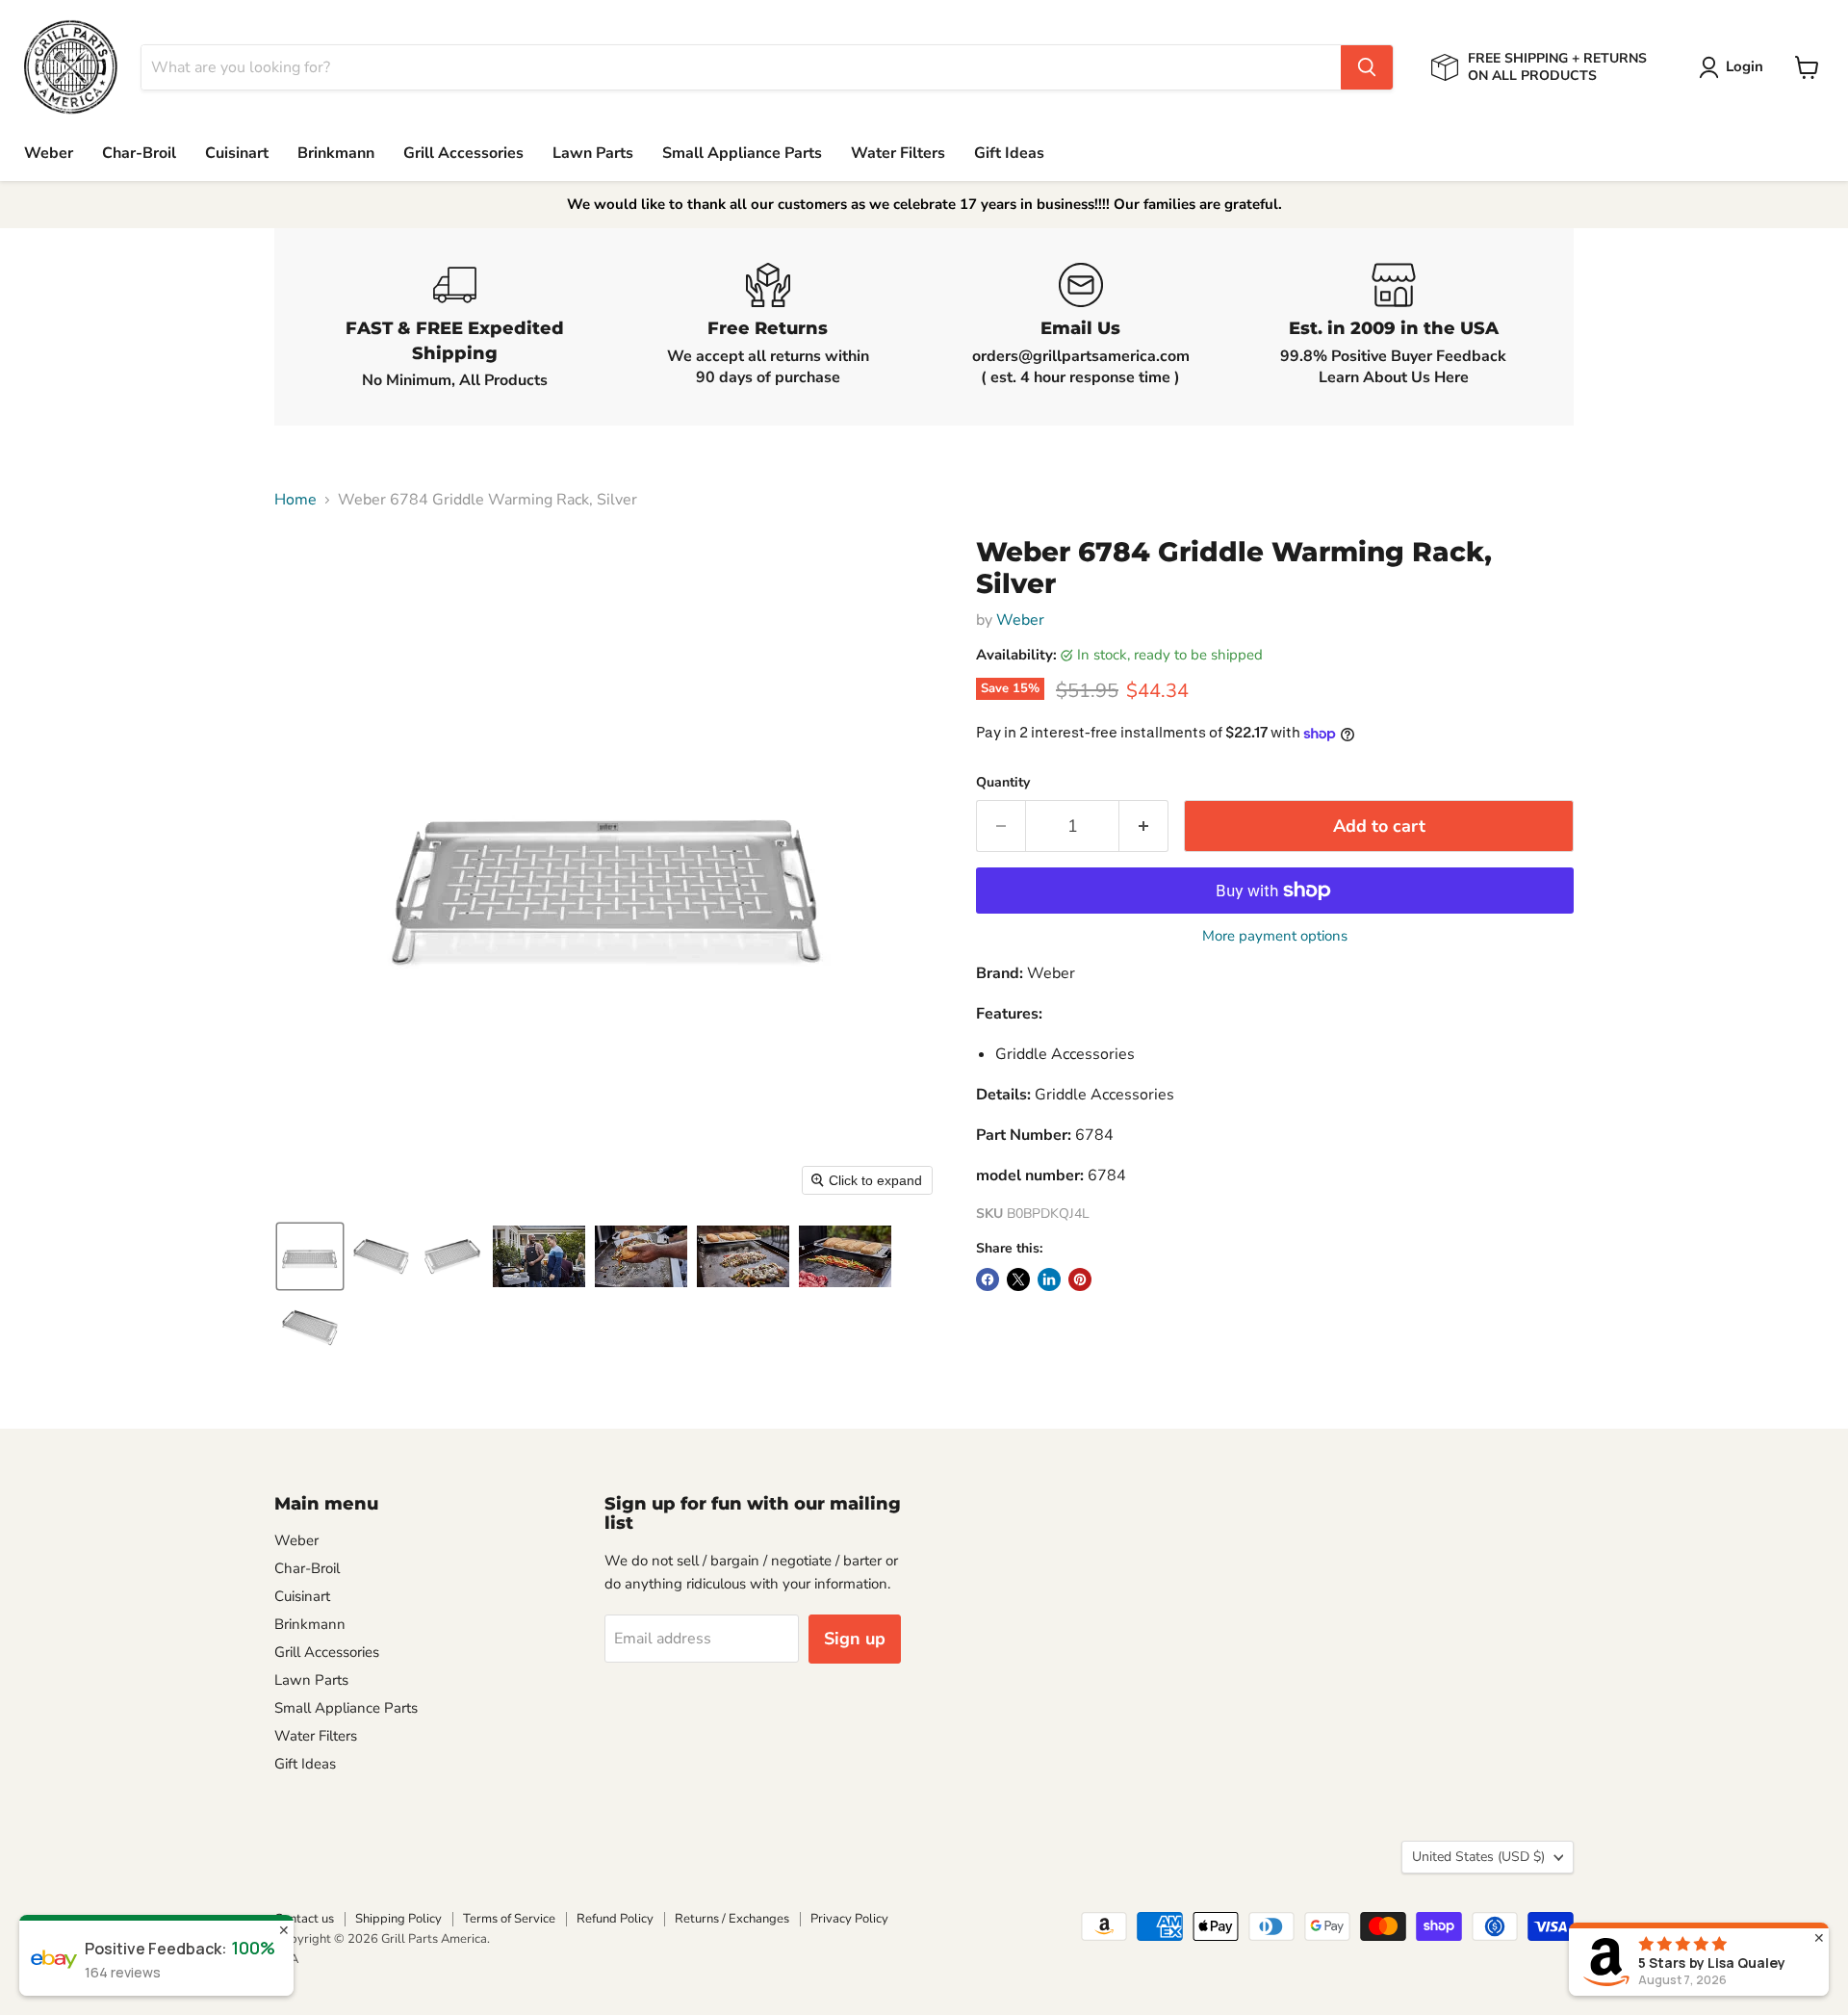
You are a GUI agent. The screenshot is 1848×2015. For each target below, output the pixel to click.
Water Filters (898, 153)
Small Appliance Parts (742, 153)
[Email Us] (1080, 327)
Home (295, 500)
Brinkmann (336, 153)
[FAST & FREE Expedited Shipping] (455, 327)
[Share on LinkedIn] (1049, 1279)
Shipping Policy (398, 1919)
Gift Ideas (1009, 153)
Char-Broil (139, 153)
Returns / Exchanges (732, 1919)
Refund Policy (615, 1919)
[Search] (1367, 67)
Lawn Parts (593, 153)
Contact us (304, 1919)
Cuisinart (237, 153)
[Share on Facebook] (988, 1279)
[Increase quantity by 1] (1144, 827)
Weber (49, 153)
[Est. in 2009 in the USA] (1393, 327)
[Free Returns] (768, 327)
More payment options (1275, 936)
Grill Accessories (463, 153)
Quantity (1003, 783)
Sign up (855, 1639)
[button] (1735, 67)
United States (1478, 1857)
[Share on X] (1018, 1279)
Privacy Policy (849, 1919)
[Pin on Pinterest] (1080, 1279)
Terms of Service (509, 1919)
